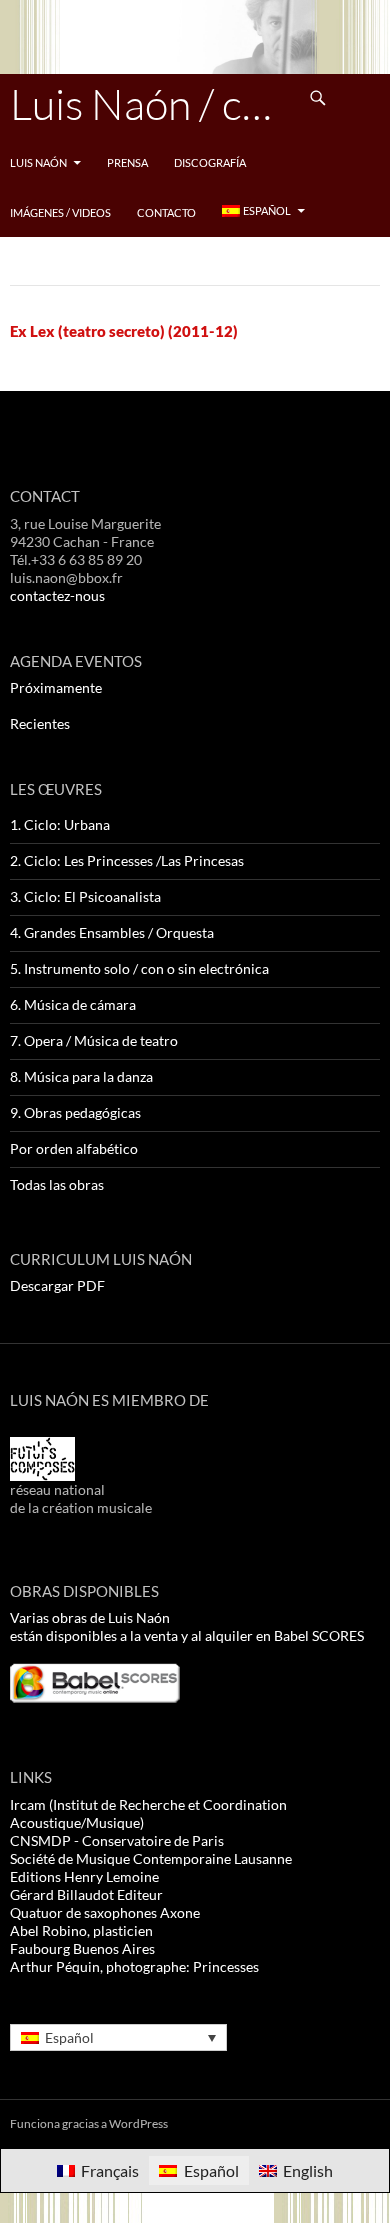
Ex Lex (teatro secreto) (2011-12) (124, 331)
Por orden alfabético (74, 1148)
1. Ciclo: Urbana (60, 824)
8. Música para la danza (81, 1076)
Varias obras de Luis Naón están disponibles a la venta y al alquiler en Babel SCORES (187, 1626)
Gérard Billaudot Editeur (86, 1894)
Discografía (210, 162)
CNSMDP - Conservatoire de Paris (117, 1840)
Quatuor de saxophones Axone (105, 1912)
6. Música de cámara (73, 1004)
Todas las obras (57, 1184)
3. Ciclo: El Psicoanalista (85, 896)
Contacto (166, 212)
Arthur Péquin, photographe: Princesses (134, 1966)
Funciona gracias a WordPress (89, 2123)
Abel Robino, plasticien (81, 1930)
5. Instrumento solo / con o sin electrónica (139, 968)
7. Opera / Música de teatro (94, 1040)
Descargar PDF (57, 1285)
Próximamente (56, 687)
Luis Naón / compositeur (152, 103)
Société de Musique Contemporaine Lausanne (151, 1858)
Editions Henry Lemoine (84, 1876)
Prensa (127, 162)
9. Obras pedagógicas (75, 1112)
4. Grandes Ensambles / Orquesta (112, 932)
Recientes (40, 723)
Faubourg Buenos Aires (82, 1948)
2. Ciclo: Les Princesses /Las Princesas (127, 860)
